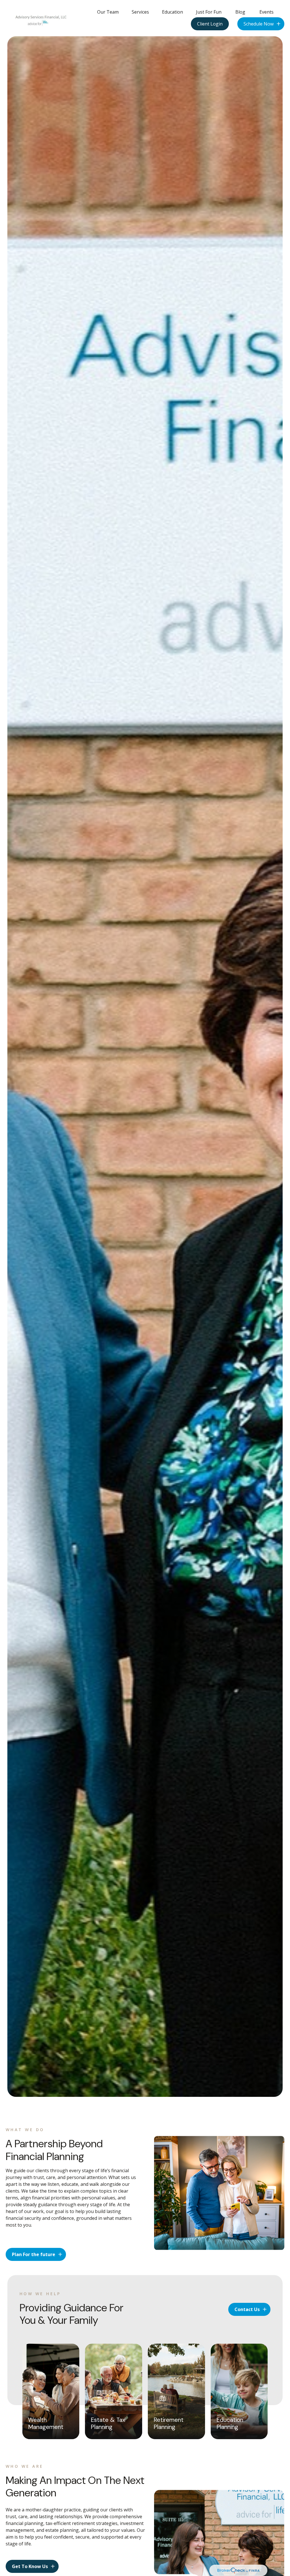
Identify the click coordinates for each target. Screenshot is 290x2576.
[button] (108, 12)
